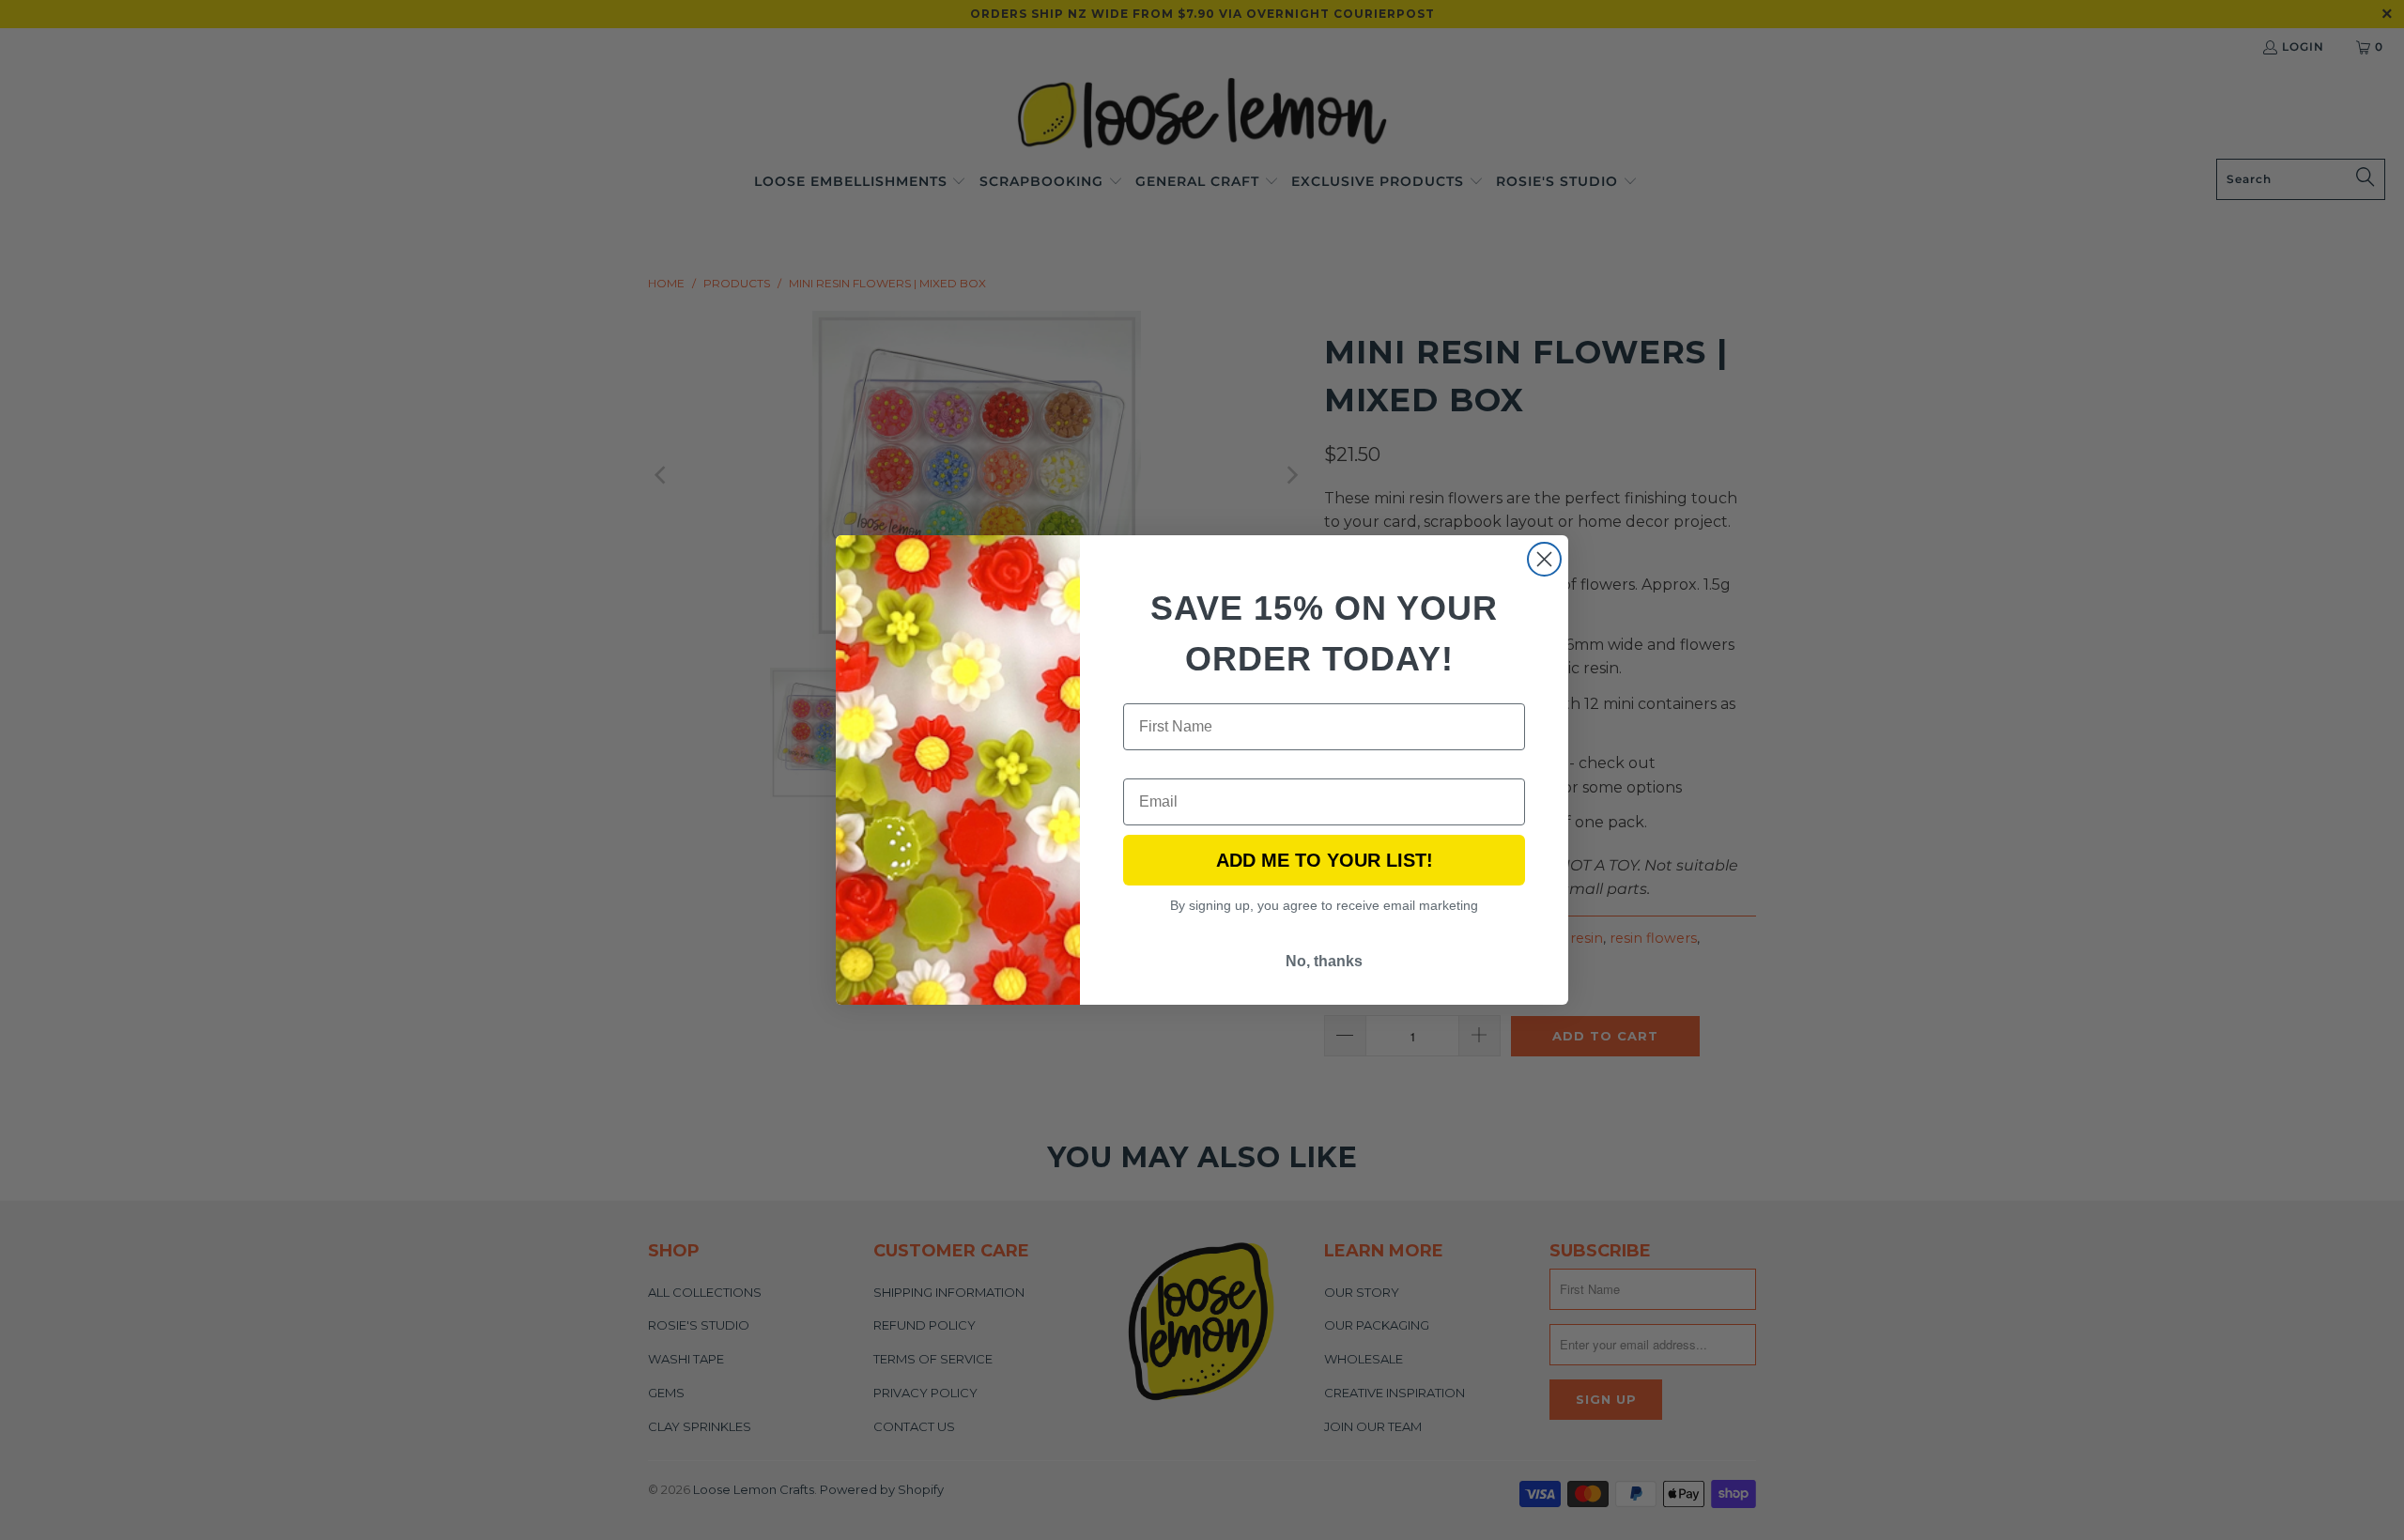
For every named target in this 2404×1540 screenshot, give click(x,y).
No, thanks (1324, 961)
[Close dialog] (1544, 559)
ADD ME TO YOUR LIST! (1325, 860)
